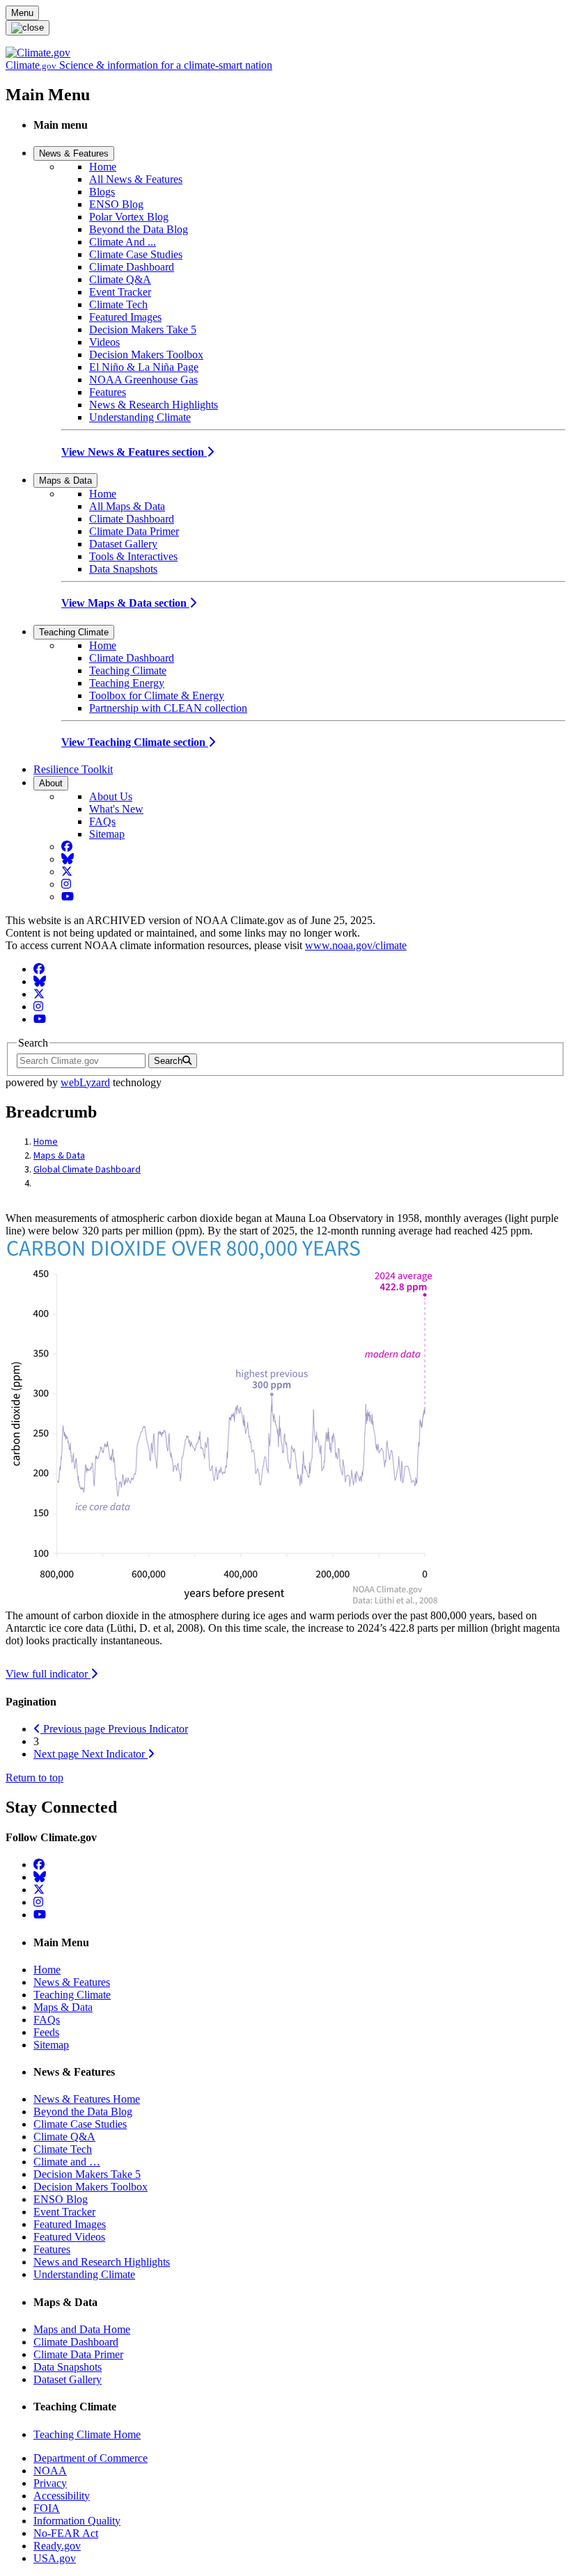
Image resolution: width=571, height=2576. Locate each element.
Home (103, 167)
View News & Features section (134, 452)
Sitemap (107, 834)
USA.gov (55, 2558)
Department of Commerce (91, 2458)
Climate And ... (123, 242)
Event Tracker (120, 292)
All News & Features (136, 179)
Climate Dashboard (132, 267)
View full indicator (48, 1674)
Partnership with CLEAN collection (168, 708)
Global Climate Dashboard (87, 1170)
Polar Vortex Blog (129, 217)
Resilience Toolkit (73, 769)
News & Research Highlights (154, 405)
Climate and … (67, 2162)
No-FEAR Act (66, 2533)
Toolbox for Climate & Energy (157, 695)
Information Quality (77, 2521)
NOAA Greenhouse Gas (143, 380)
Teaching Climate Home (87, 2434)
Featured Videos (69, 2237)
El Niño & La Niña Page (144, 367)
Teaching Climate (74, 632)
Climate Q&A (120, 279)
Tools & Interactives (133, 556)
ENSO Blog (116, 204)
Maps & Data (65, 480)
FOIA (47, 2508)
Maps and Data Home (82, 2329)
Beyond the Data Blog (139, 229)
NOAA (50, 2471)
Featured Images (125, 317)
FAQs (102, 821)
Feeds (46, 2032)
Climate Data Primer (134, 531)
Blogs (102, 192)
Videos (104, 342)
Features (108, 392)
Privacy (50, 2483)
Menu (22, 13)
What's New (116, 809)
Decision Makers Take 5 (143, 329)
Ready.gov (57, 2546)
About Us (111, 796)
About (51, 783)
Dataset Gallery (123, 544)
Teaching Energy (127, 683)
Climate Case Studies (136, 254)
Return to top (34, 1778)
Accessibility (62, 2496)
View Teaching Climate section (135, 742)
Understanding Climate (140, 417)
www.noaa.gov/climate (356, 945)
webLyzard (85, 1082)
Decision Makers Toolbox (146, 355)
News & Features (74, 153)
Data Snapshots (123, 569)
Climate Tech (118, 304)
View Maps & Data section (125, 603)
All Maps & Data (127, 506)
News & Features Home (87, 2099)
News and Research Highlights (102, 2262)
